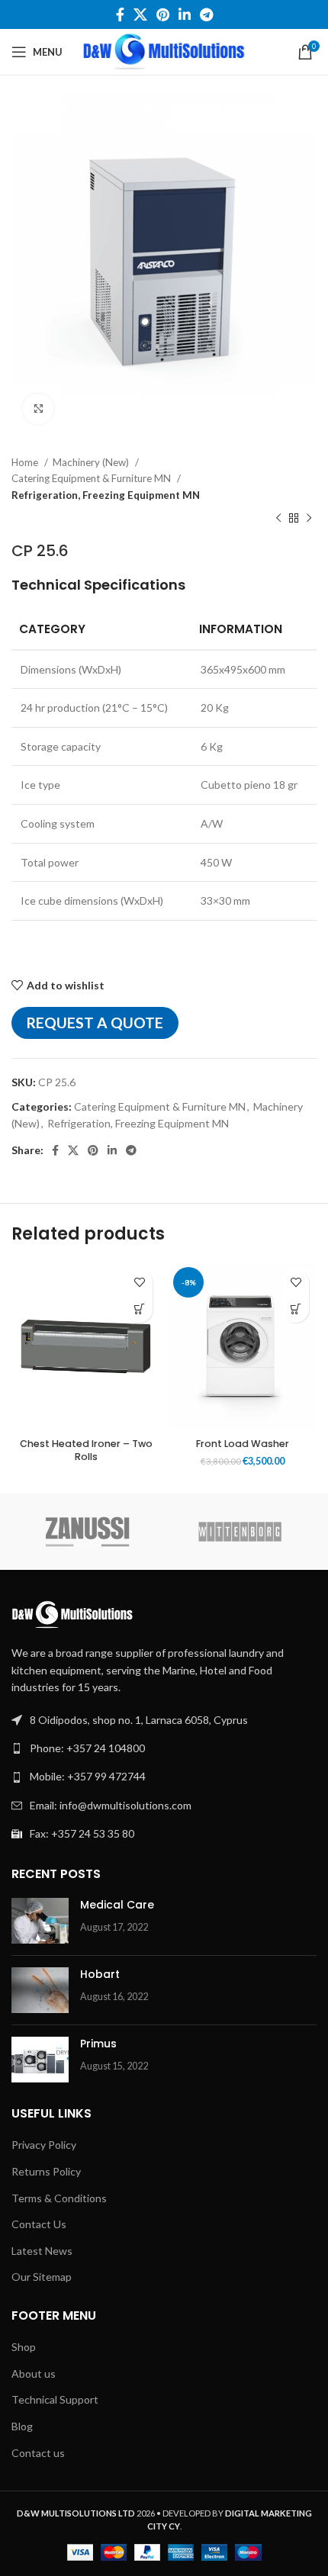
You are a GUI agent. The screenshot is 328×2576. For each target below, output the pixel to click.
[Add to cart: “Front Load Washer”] (296, 1309)
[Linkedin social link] (185, 14)
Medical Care (117, 1905)
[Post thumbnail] (40, 1921)
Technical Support (55, 2399)
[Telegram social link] (206, 14)
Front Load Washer (243, 1444)
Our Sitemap (42, 2277)
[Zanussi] (88, 1532)
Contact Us (39, 2224)
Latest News (42, 2251)
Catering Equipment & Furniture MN (92, 478)
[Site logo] (164, 51)
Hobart (100, 1974)
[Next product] (309, 519)
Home (26, 462)
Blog (22, 2426)
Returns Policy (46, 2171)
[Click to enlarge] (38, 409)
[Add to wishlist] (139, 1283)
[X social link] (140, 14)
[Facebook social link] (120, 14)
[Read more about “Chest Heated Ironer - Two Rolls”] (139, 1309)
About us (34, 2373)
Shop (24, 2347)
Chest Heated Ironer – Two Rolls (86, 1450)
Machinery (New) (92, 462)
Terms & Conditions (59, 2198)
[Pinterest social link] (163, 14)
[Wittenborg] (240, 1532)
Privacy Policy (44, 2145)
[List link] (164, 1748)
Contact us (38, 2453)
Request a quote (95, 1023)
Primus (98, 2044)
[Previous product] (278, 519)
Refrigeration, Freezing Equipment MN (106, 495)
